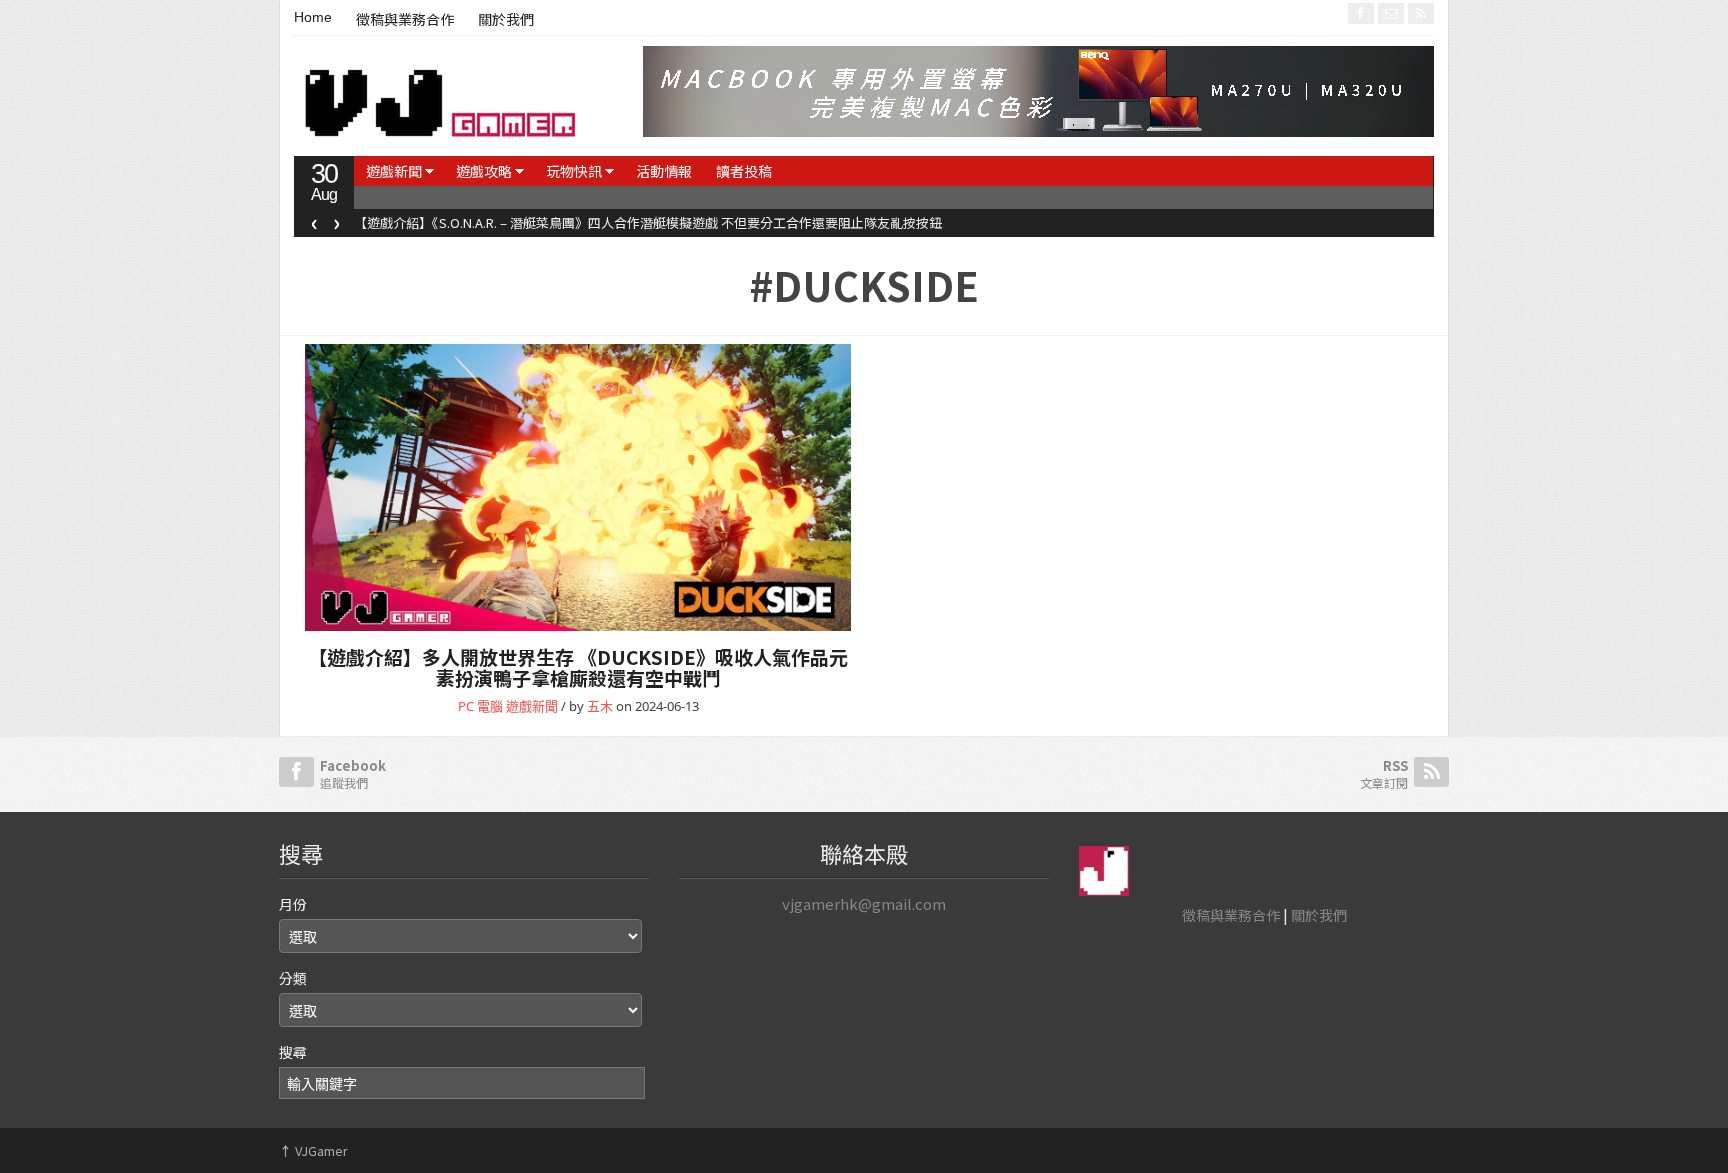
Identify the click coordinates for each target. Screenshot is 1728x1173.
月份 (293, 904)
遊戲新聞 (394, 171)
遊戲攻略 (484, 171)
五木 (600, 706)
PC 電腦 (480, 706)
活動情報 (664, 171)
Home (313, 17)
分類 (293, 978)
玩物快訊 (574, 171)
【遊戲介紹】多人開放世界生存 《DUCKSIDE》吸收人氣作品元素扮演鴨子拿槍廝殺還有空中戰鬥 (578, 667)
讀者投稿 (744, 171)
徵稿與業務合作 (405, 20)
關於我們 (506, 20)
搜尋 (293, 1052)
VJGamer (313, 1150)
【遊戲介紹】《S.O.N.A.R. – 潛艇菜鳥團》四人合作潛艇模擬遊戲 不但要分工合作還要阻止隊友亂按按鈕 (648, 222)
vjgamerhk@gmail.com (864, 903)
